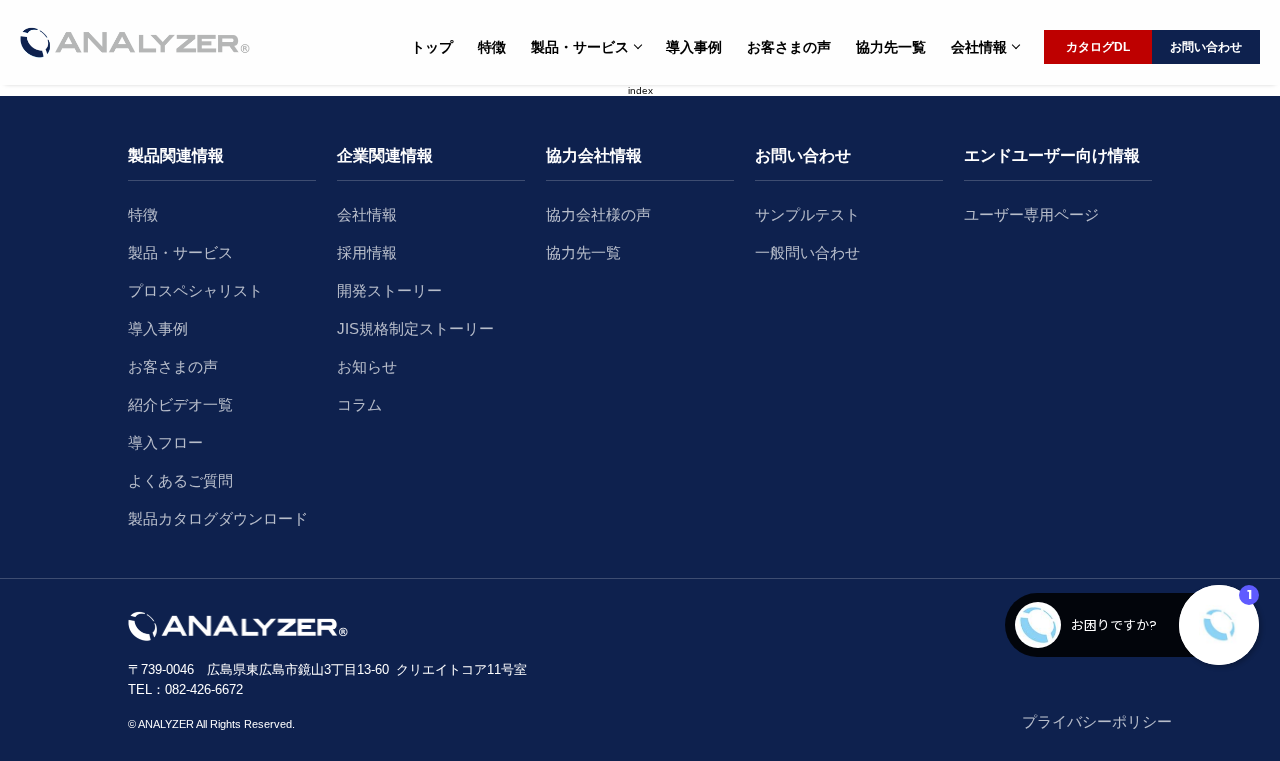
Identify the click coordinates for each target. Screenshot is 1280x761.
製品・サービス (180, 252)
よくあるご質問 (180, 480)
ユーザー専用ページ (1031, 214)
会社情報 (367, 214)
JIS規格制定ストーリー (415, 328)
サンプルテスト (807, 214)
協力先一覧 (891, 47)
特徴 (492, 47)
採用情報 (367, 252)
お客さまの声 (789, 47)
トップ (432, 47)
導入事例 (694, 47)
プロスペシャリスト (195, 290)
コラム (359, 404)
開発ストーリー (389, 290)
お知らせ (367, 366)
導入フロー (165, 442)
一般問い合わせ (807, 252)
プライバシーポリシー (1097, 721)
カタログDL (1098, 47)
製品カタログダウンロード (218, 518)
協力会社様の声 (598, 214)
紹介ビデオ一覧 (180, 404)
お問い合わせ (1206, 47)
